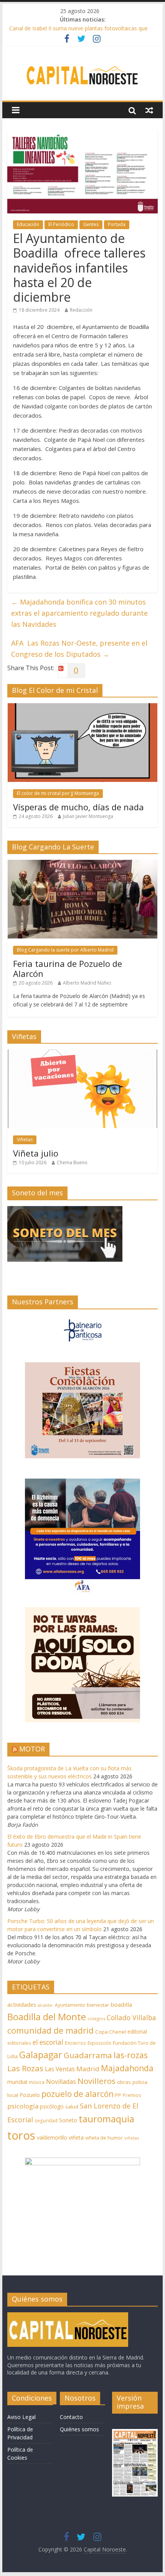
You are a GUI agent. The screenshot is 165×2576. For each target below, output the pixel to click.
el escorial (48, 2042)
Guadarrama (88, 2055)
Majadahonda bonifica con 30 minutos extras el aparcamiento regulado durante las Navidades (79, 613)
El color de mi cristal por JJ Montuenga (58, 793)
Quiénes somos (79, 2429)
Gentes (91, 224)
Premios (132, 2095)
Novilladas (61, 2082)
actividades (22, 2004)
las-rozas (131, 2055)
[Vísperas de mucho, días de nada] (82, 707)
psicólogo (52, 2106)
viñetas (132, 2138)
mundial (17, 2082)
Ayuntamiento (70, 2005)
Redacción (81, 310)
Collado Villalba (131, 2018)
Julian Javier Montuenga (88, 816)
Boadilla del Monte (47, 2017)
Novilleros (97, 2081)
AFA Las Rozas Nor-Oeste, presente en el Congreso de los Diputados (79, 649)
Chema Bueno (72, 1162)
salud (72, 2107)
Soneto (68, 2120)
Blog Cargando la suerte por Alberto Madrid (65, 950)
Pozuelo (30, 2095)
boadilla (121, 2004)
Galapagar (41, 2055)
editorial (137, 2032)
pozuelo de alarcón (78, 2094)
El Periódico (61, 224)
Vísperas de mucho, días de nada (78, 807)
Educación (28, 224)
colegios (96, 2018)
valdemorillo (52, 2137)
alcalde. (45, 2005)
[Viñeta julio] (82, 1053)
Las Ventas (60, 2069)
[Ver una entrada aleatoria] (149, 110)
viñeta (76, 2137)
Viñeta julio (36, 1153)
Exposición (99, 2043)
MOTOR (32, 1749)
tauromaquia (106, 2119)
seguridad (46, 2121)
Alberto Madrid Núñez (87, 983)
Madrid (88, 2069)
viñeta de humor (104, 2138)
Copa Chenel (111, 2032)
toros (21, 2135)
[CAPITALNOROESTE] (68, 2316)
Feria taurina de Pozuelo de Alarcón (68, 968)
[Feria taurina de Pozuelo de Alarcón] (82, 864)
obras (124, 2082)
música (37, 2082)
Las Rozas (25, 2068)
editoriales (19, 2043)
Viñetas (25, 1139)
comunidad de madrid (50, 2030)
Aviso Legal (21, 2417)
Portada (117, 224)
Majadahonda (127, 2068)
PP (118, 2095)
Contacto (71, 2417)
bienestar (98, 2005)
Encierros (75, 2043)
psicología (23, 2106)
